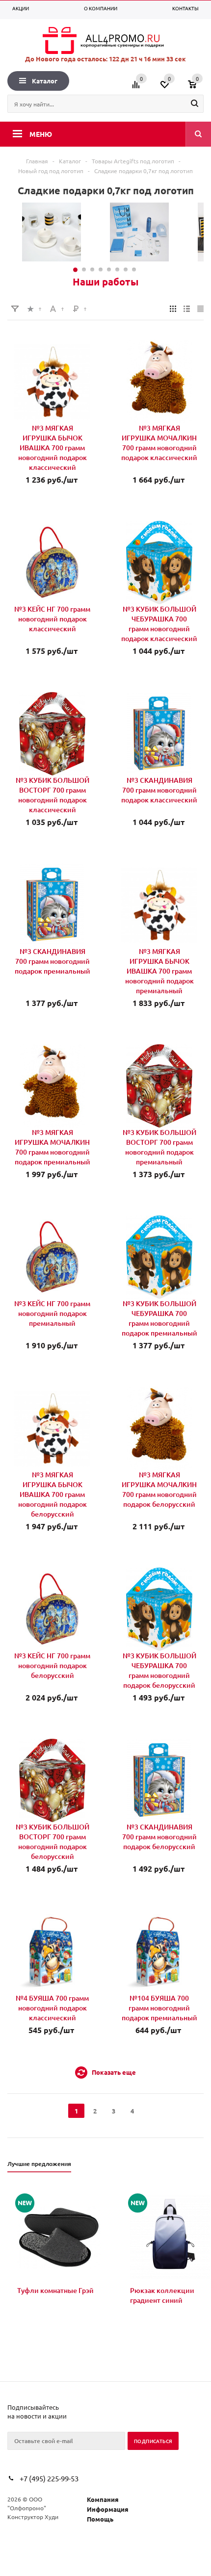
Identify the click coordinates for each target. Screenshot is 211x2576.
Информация (108, 2509)
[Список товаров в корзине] (197, 88)
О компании (101, 8)
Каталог (45, 81)
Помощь (100, 2519)
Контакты (185, 8)
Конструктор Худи (33, 2517)
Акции (21, 8)
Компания (103, 2499)
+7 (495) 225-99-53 (49, 2478)
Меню (41, 134)
